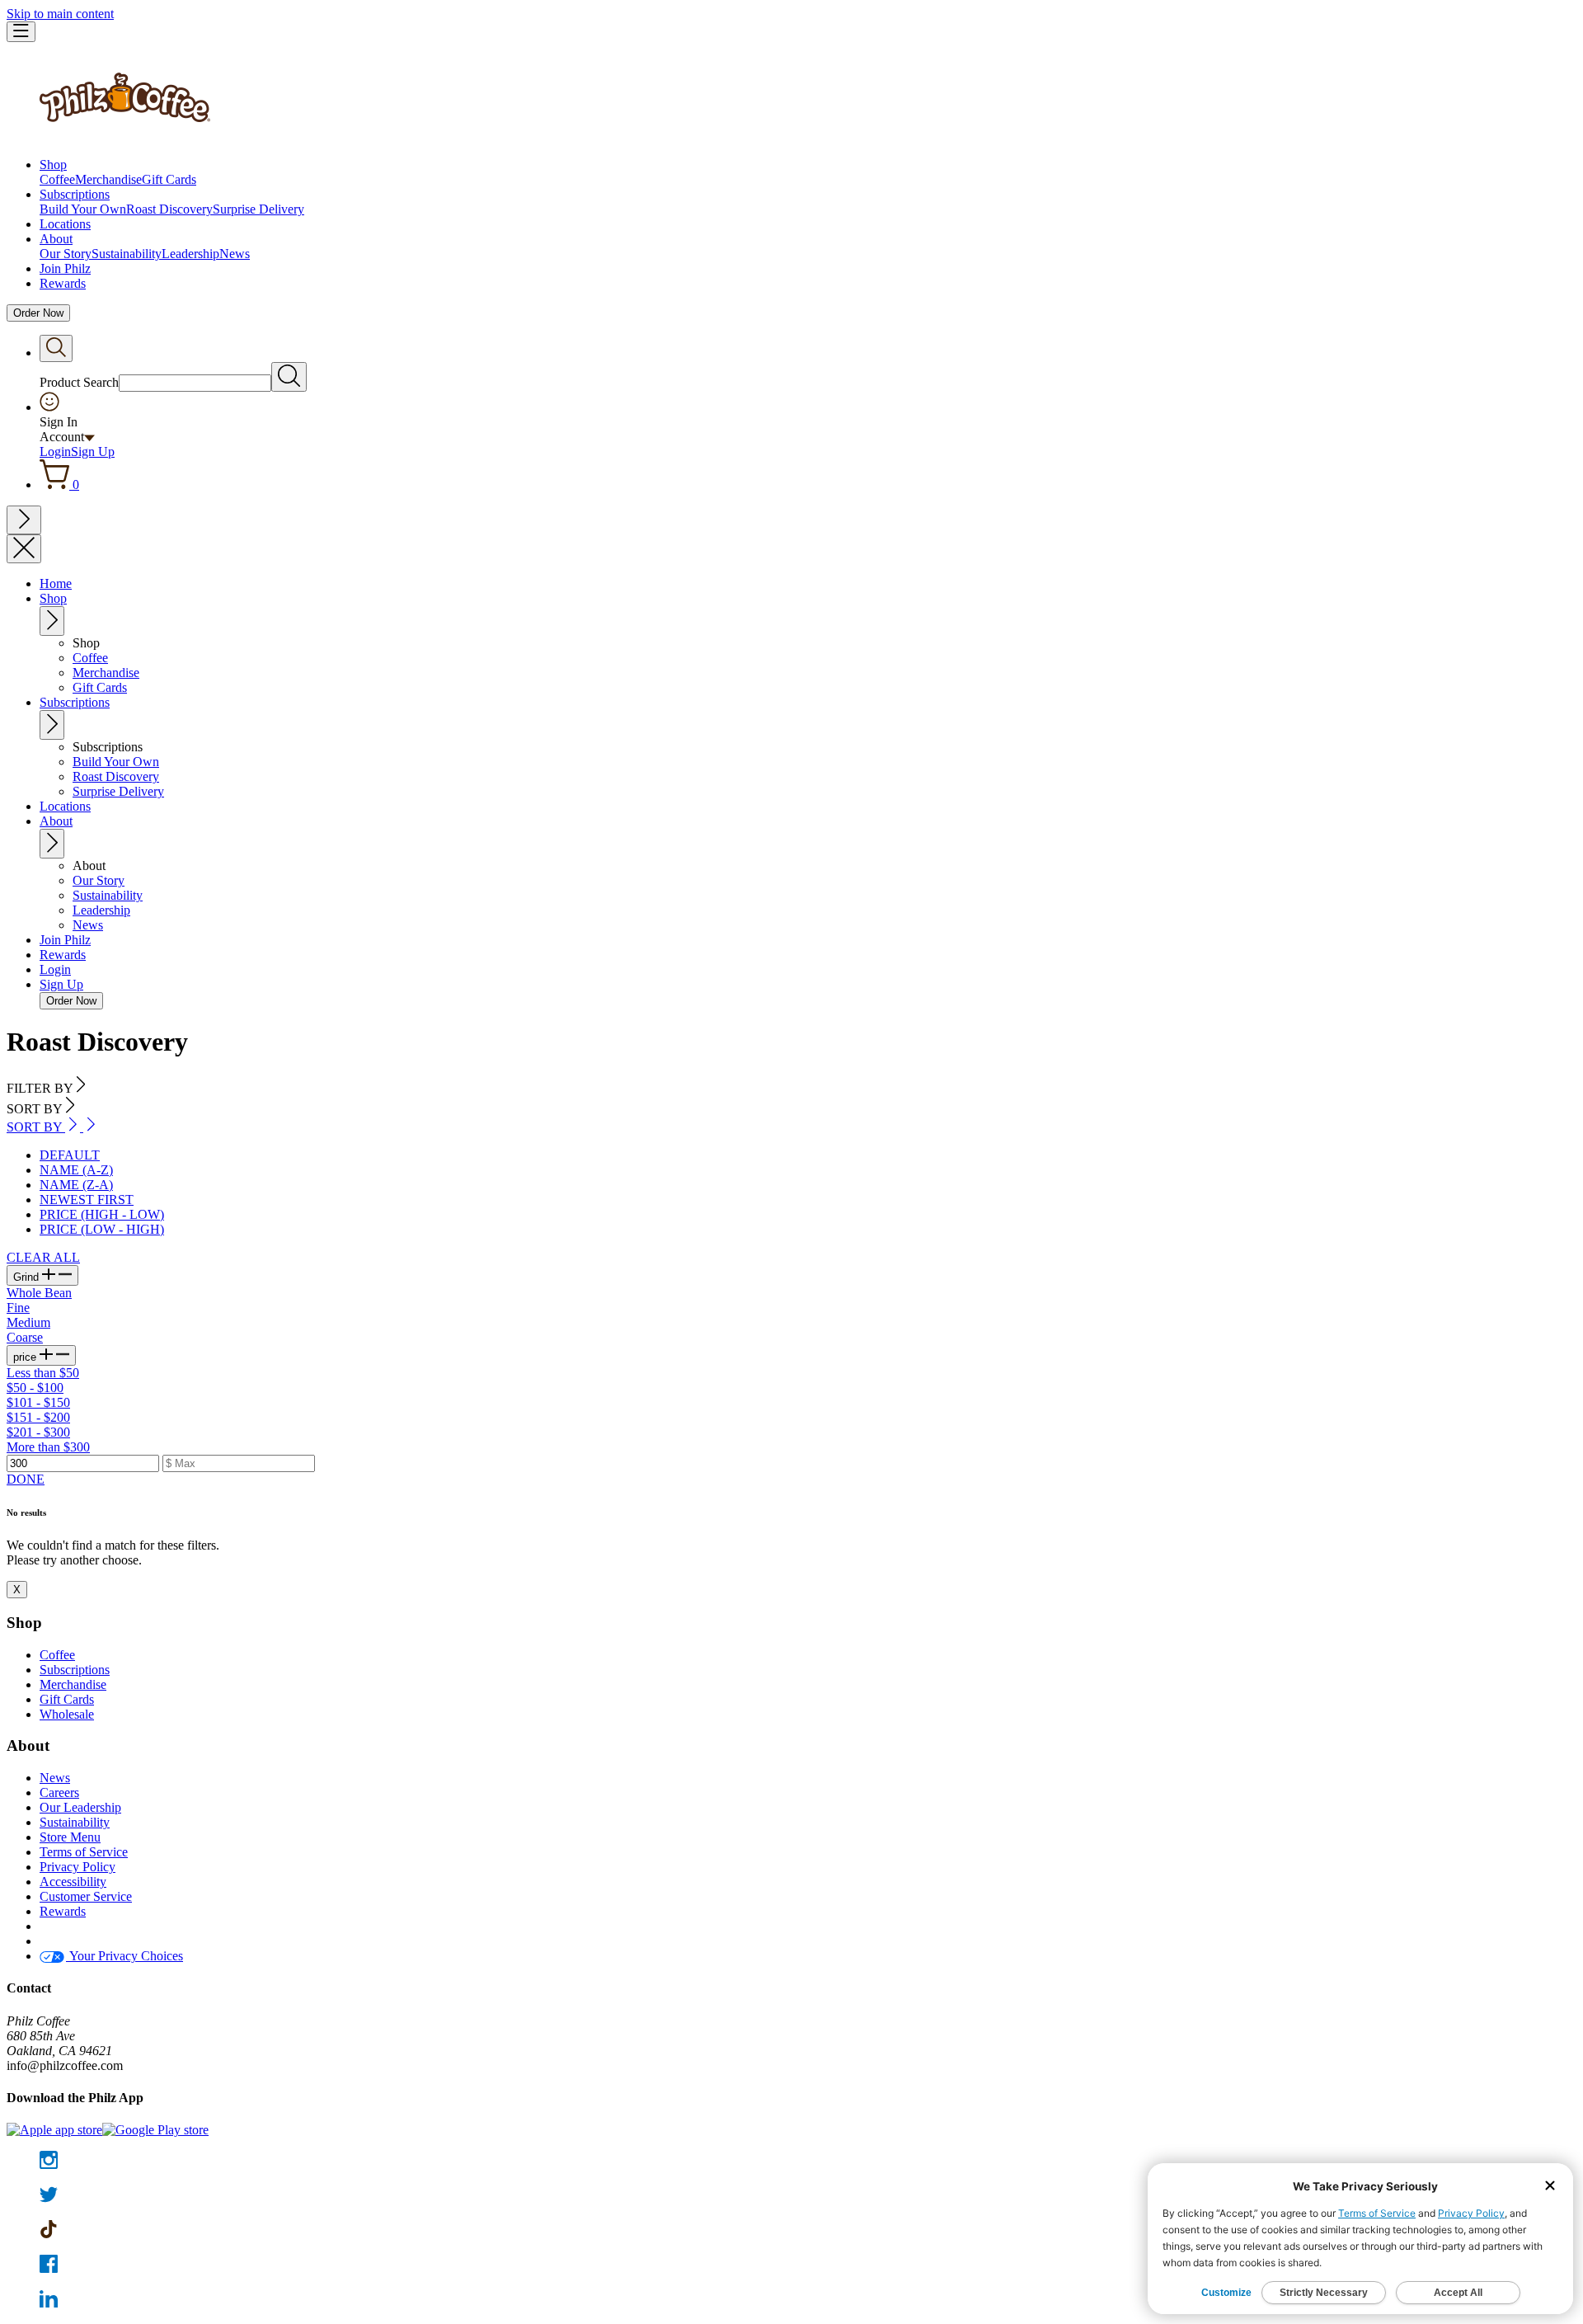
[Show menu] (21, 32)
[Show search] (56, 348)
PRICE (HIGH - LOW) (102, 1214)
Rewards (63, 283)
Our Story (66, 254)
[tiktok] (791, 2231)
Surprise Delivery (258, 209)
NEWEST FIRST (87, 1200)
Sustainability (127, 254)
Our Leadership (80, 1807)
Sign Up (93, 452)
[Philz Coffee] (125, 136)
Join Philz (65, 268)
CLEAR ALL (43, 1257)
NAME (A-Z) (76, 1170)
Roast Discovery (169, 209)
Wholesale (67, 1714)
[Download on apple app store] (54, 2130)
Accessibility (73, 1882)
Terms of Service (84, 1852)
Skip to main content (60, 14)
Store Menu (70, 1837)
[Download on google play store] (155, 2130)
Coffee (57, 179)
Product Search (79, 382)
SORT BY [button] (36, 1127)
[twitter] (791, 2196)
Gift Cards (169, 179)
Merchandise (108, 179)
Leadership (190, 254)
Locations (65, 224)
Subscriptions (75, 194)
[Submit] (289, 377)
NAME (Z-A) (76, 1185)
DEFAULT (70, 1155)
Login (55, 452)
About (56, 239)
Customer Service (86, 1896)
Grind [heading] (28, 1277)
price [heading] (26, 1357)
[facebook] (791, 2265)
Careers (59, 1792)
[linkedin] (791, 2300)
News (235, 254)
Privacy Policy (78, 1867)
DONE (26, 1479)
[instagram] (791, 2162)
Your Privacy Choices (124, 1956)
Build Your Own (83, 209)
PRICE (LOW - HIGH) (102, 1229)
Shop (53, 165)
